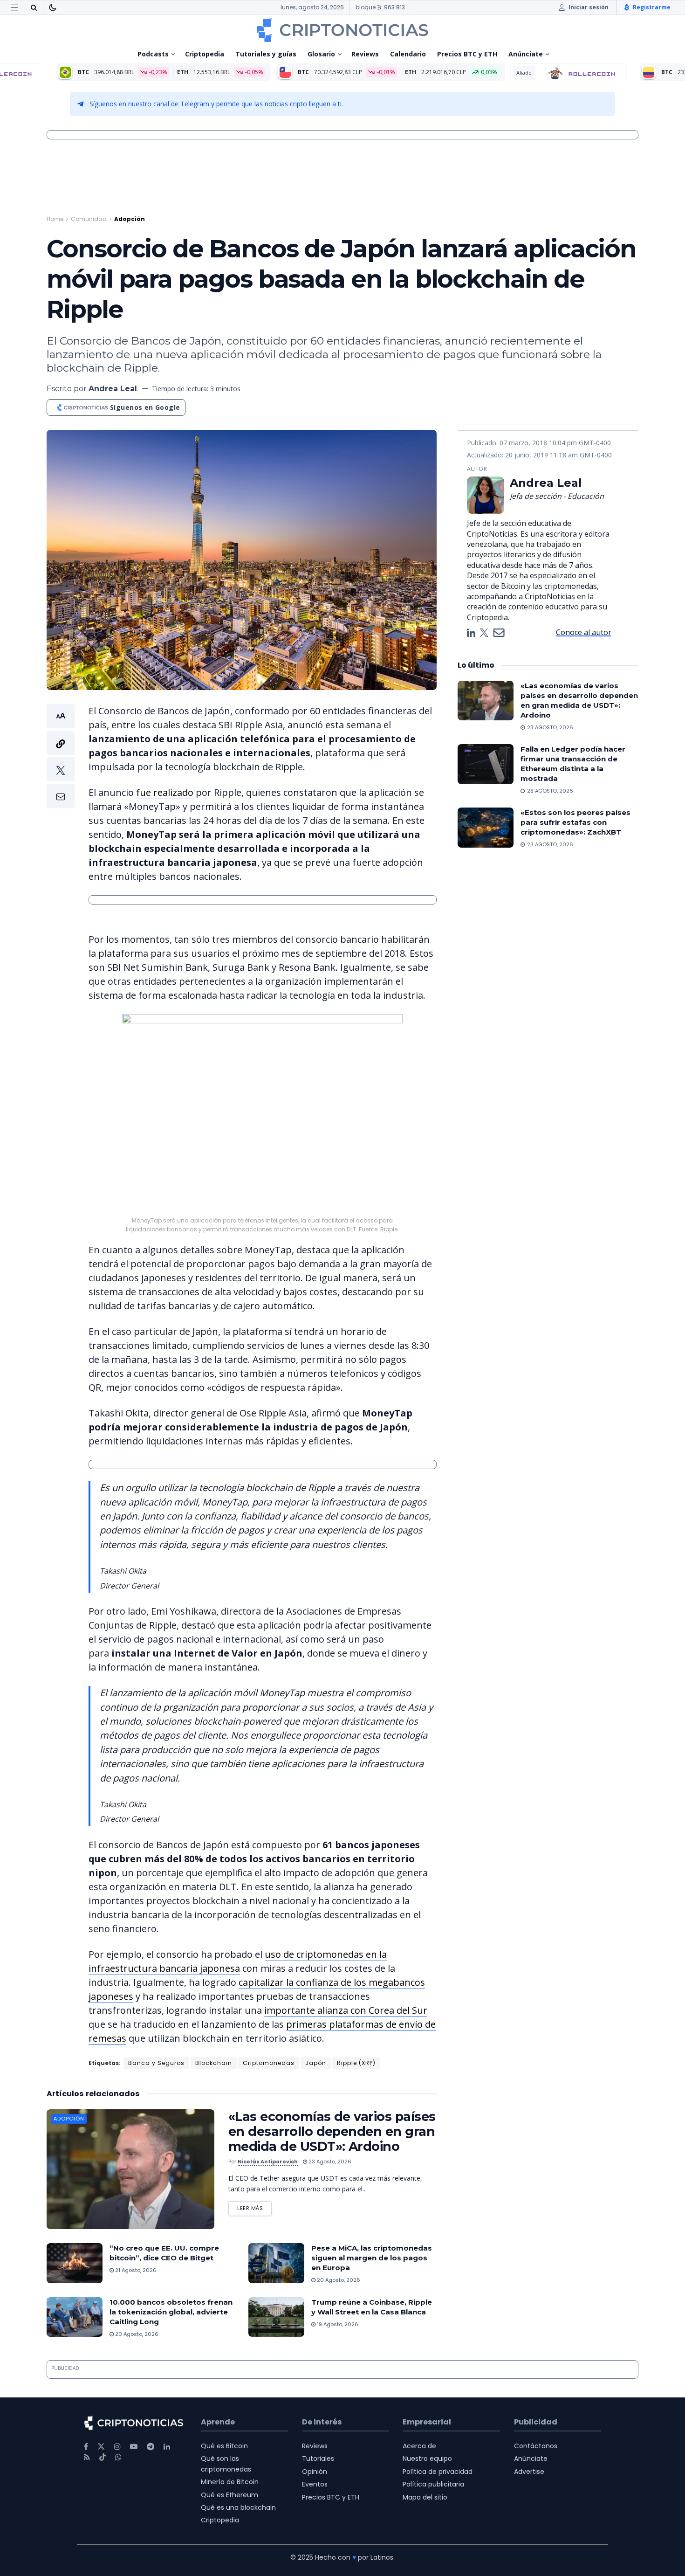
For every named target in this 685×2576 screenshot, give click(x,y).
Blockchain (214, 2063)
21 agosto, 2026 (135, 2270)
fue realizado (165, 792)
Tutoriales (318, 2459)
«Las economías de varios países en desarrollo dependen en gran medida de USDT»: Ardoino (332, 2131)
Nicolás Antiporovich (268, 2162)
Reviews (365, 54)
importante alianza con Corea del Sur (346, 2010)
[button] (61, 756)
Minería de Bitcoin (230, 2482)
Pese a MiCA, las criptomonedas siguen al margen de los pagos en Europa (372, 2258)
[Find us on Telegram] (151, 2447)
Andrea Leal (113, 389)
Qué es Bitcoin (224, 2446)
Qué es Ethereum (229, 2495)
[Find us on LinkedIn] (167, 2447)
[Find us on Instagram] (117, 2447)
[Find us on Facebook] (86, 2447)
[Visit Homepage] (342, 30)
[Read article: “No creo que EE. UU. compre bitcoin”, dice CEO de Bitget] (75, 2263)
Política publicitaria (433, 2484)
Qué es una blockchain (238, 2507)
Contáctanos (536, 2446)
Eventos (315, 2484)
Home (55, 219)
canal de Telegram (181, 104)
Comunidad (89, 219)
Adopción (130, 219)
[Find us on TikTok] (103, 2458)
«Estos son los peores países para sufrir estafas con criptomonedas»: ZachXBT (575, 822)
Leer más (254, 2207)
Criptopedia (205, 54)
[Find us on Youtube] (134, 2447)
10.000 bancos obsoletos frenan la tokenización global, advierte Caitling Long (171, 2312)
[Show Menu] (14, 7)
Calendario (408, 54)
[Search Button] (34, 7)
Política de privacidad (438, 2472)
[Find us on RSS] (87, 2457)
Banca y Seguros (156, 2063)
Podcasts (153, 54)
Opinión (315, 2472)
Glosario (321, 54)
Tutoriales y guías (266, 54)
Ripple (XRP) (356, 2063)
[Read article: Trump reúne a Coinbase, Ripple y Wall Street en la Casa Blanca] (276, 2317)
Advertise (529, 2472)
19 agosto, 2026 (337, 2324)
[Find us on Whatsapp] (118, 2457)
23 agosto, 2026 (329, 2162)
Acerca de (419, 2446)
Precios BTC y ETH (467, 54)
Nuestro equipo (427, 2459)
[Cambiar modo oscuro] (53, 7)
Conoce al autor (584, 632)
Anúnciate (526, 54)
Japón (316, 2063)
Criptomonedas (269, 2063)
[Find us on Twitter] (101, 2447)
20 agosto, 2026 (338, 2280)
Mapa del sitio (425, 2497)
